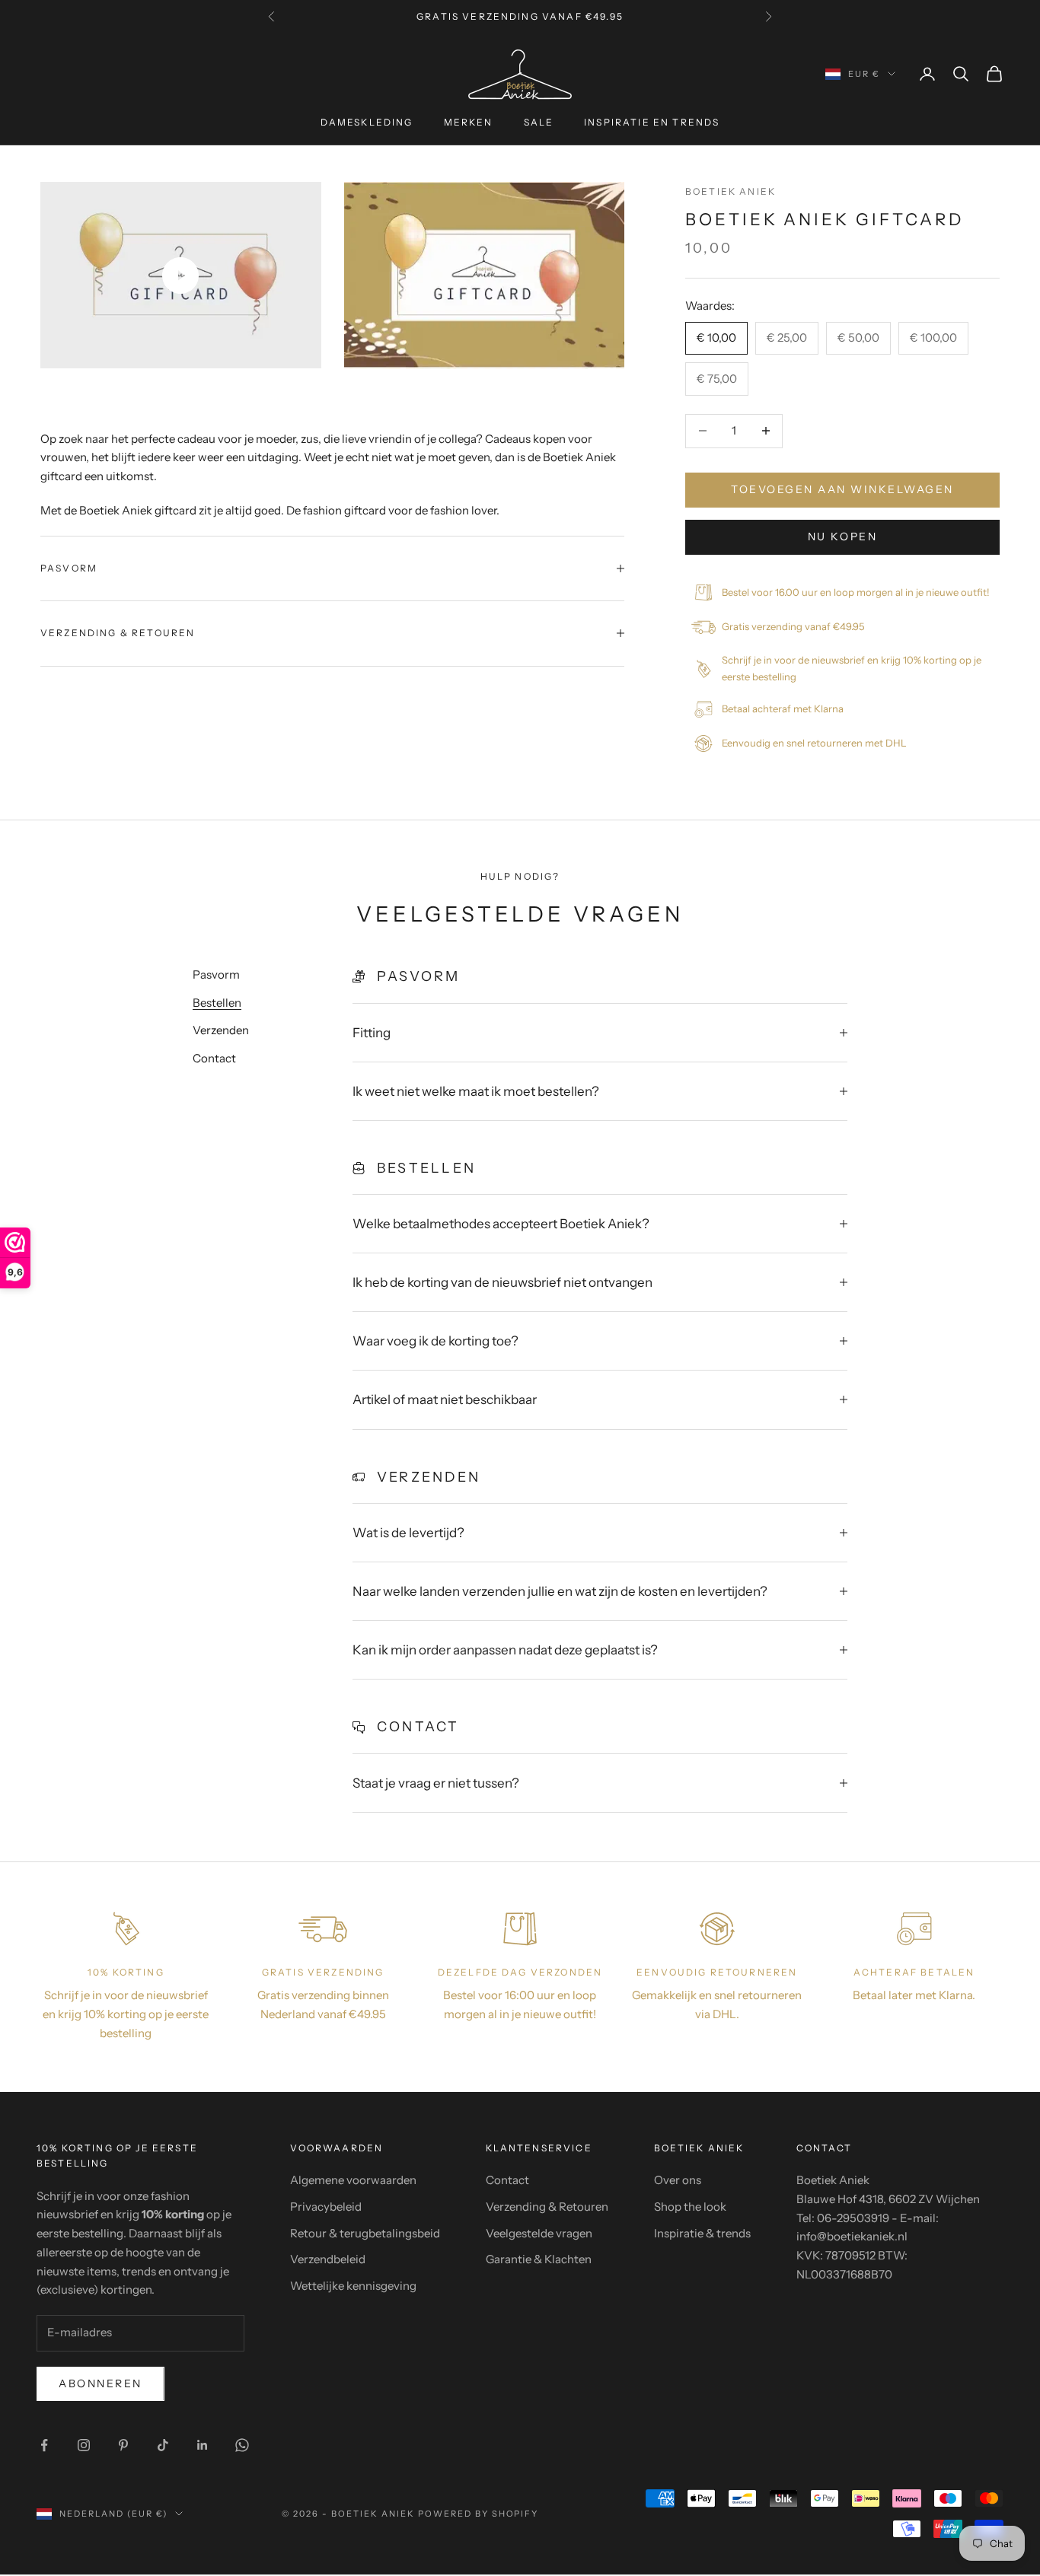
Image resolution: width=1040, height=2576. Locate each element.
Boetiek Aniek (731, 191)
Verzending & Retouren (547, 2207)
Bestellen (217, 1003)
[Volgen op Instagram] (84, 2445)
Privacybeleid (326, 2207)
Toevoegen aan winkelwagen (842, 489)
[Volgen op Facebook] (44, 2445)
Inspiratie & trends (702, 2233)
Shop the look (690, 2207)
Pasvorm (216, 974)
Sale (539, 122)
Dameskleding (367, 122)
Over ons (678, 2180)
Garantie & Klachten (539, 2259)
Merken (469, 122)
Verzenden (221, 1030)
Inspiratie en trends (652, 122)
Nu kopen (842, 537)
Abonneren (100, 2383)
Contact (214, 1058)
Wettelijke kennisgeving (353, 2286)
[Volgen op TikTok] (163, 2445)
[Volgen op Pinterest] (123, 2445)
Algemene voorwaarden (353, 2180)
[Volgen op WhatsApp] (242, 2445)
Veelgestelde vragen (539, 2233)
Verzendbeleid (328, 2259)
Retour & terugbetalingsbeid (365, 2233)
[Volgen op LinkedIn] (203, 2445)
